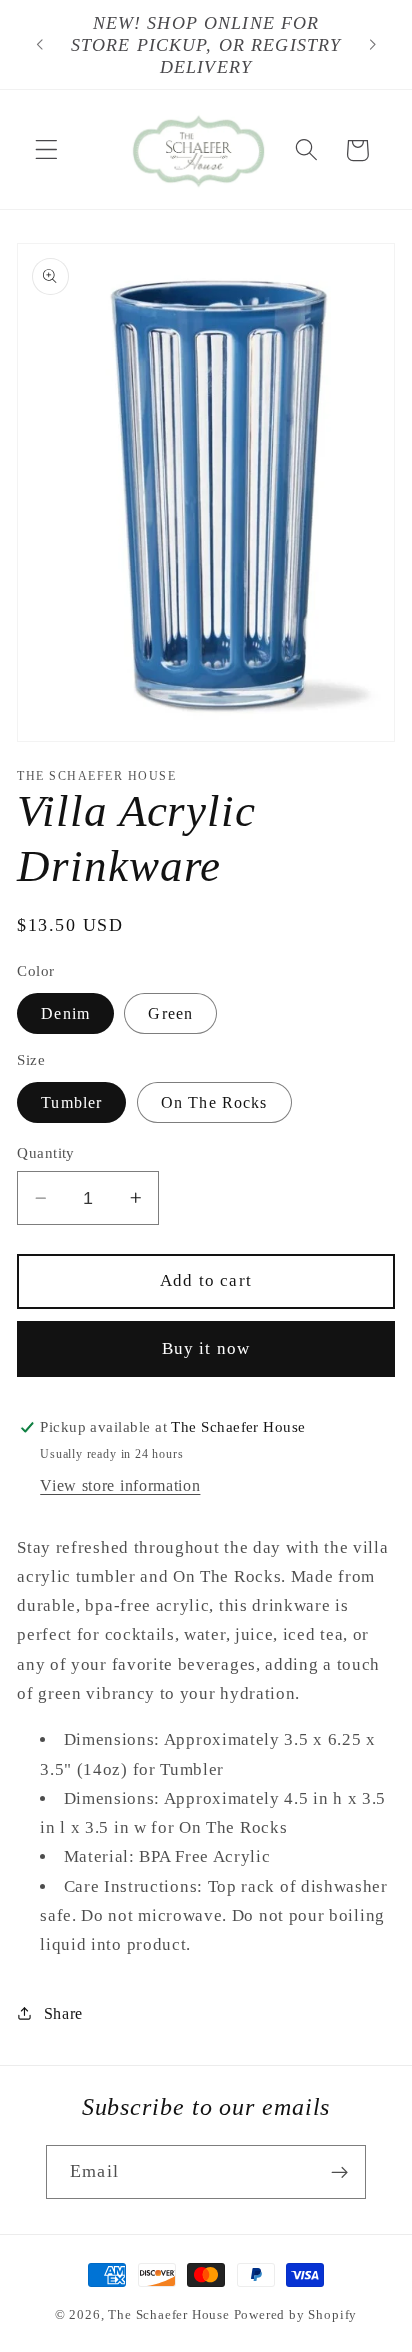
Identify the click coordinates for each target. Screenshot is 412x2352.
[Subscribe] (339, 2172)
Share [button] (63, 2013)
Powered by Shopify (296, 2315)
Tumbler (71, 1102)
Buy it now (206, 1348)
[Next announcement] (373, 45)
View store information (120, 1485)
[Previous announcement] (39, 45)
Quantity (46, 1153)
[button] (46, 150)
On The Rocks (214, 1102)
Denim (65, 1013)
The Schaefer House (169, 2315)
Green (170, 1013)
